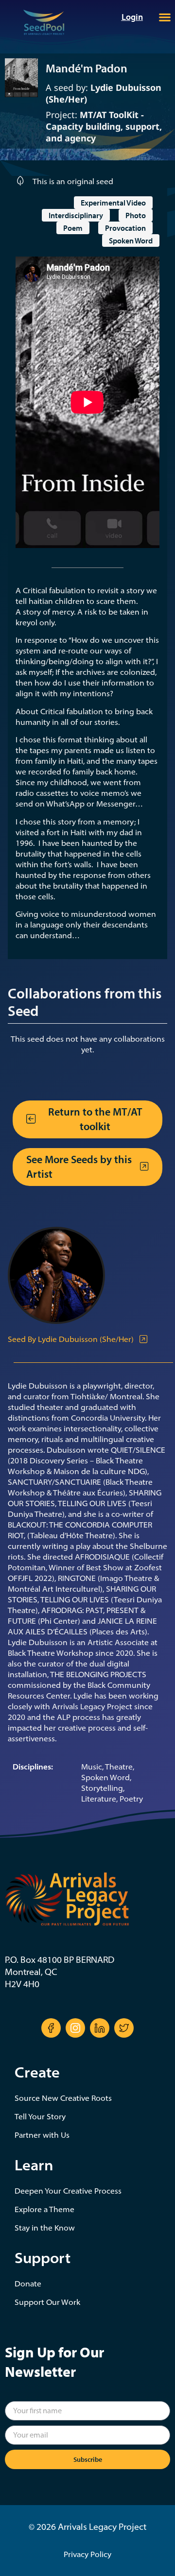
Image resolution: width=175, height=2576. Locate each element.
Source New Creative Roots (63, 2098)
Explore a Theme (44, 2209)
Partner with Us (42, 2135)
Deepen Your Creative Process (68, 2191)
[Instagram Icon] (75, 2028)
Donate (28, 2284)
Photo (136, 215)
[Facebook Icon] (51, 2028)
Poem (73, 228)
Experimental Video (113, 203)
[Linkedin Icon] (100, 2028)
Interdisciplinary (76, 215)
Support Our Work (47, 2302)
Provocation (125, 228)
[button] (165, 17)
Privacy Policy (87, 2554)
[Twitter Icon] (124, 2028)
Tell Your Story (40, 2116)
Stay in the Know (45, 2228)
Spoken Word (131, 240)
